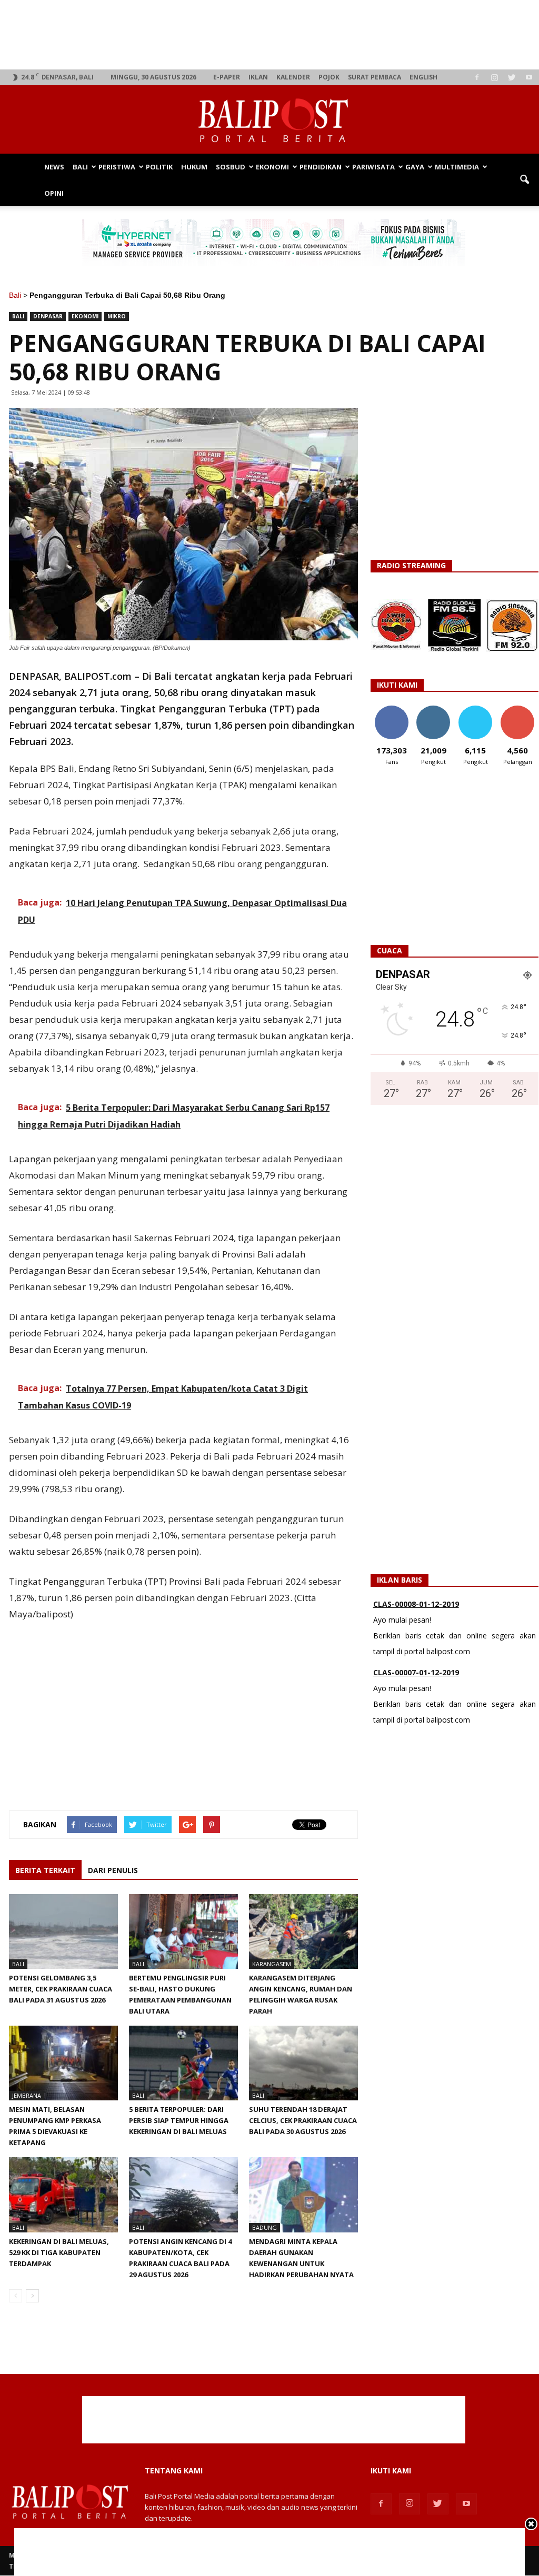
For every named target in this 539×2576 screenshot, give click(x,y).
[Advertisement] (274, 35)
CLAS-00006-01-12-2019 (416, 1677)
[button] (524, 180)
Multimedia (457, 167)
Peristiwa (117, 167)
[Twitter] (512, 77)
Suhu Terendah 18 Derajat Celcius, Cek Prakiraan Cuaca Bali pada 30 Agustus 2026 (303, 2120)
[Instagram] (494, 77)
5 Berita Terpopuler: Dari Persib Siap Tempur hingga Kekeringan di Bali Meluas (179, 2120)
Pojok (329, 77)
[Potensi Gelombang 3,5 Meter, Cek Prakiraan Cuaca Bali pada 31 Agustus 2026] (63, 1931)
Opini (54, 193)
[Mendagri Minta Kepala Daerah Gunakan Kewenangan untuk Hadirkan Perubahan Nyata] (303, 2195)
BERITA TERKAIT (45, 1870)
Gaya (415, 167)
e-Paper (227, 77)
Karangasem (272, 1964)
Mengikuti (433, 710)
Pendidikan (321, 167)
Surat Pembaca (375, 77)
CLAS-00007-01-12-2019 (416, 1609)
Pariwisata (373, 167)
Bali (80, 167)
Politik (159, 167)
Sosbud (231, 167)
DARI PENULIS (113, 1870)
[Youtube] (529, 77)
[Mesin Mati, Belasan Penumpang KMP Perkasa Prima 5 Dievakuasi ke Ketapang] (63, 2063)
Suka (391, 710)
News (54, 167)
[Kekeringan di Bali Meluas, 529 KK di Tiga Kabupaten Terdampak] (63, 2195)
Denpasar (48, 316)
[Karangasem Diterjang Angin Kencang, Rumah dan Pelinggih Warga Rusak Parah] (303, 1931)
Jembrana (27, 2095)
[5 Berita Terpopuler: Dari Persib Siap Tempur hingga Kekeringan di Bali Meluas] (183, 2063)
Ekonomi (272, 167)
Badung (264, 2227)
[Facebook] (477, 77)
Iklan (258, 77)
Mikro (117, 316)
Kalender (293, 77)
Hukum (194, 167)
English (423, 77)
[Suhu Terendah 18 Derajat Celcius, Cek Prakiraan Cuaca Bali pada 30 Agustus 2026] (303, 2063)
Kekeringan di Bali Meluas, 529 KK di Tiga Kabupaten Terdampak (59, 2252)
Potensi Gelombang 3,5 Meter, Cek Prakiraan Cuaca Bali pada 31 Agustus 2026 (61, 1989)
